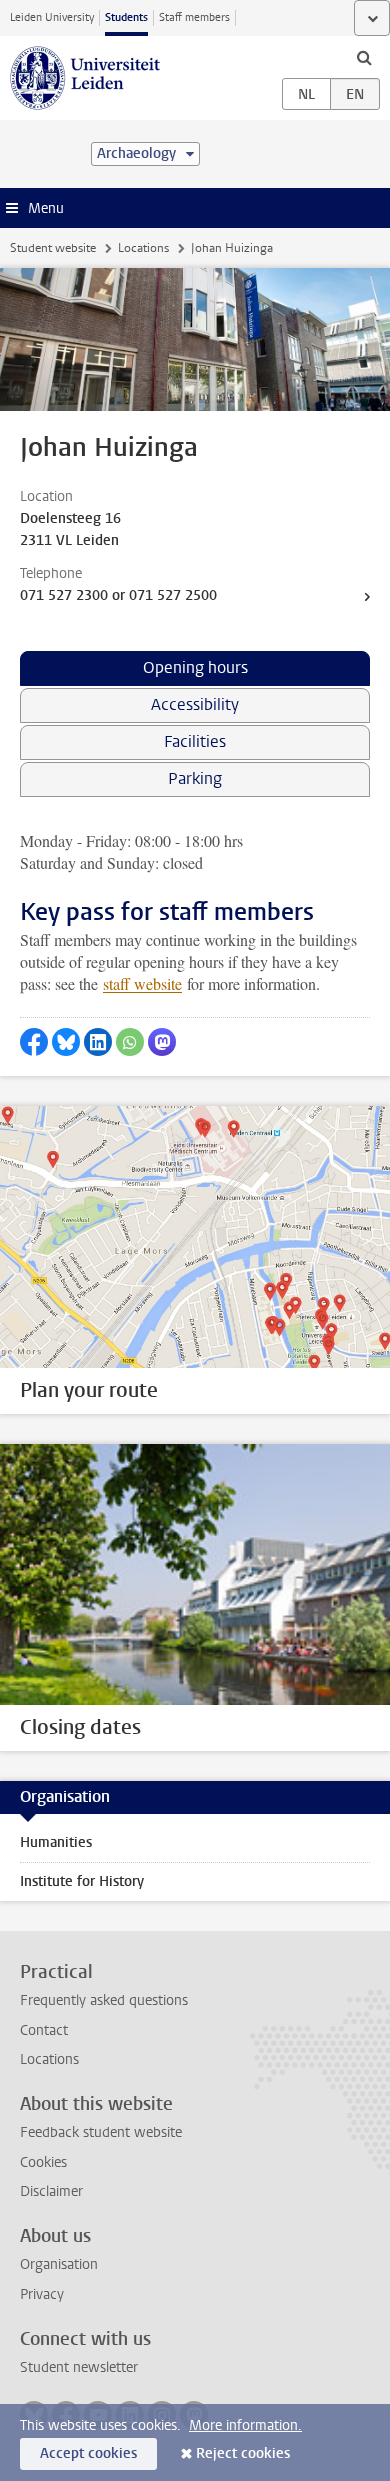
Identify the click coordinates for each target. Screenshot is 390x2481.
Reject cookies (243, 2453)
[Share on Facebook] (34, 1042)
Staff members (194, 17)
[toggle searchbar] (364, 57)
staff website (142, 983)
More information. (245, 2425)
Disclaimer (51, 2191)
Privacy (42, 2294)
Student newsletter (79, 2367)
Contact (44, 2030)
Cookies (43, 2162)
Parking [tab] (195, 778)
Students (126, 17)
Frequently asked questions (104, 2000)
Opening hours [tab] (195, 667)
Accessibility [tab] (195, 704)
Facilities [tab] (195, 741)
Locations (143, 248)
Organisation (59, 2264)
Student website (53, 248)
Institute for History (82, 1881)
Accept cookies (88, 2453)
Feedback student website (101, 2132)
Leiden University (52, 17)
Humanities (56, 1842)
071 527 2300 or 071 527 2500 (118, 595)
